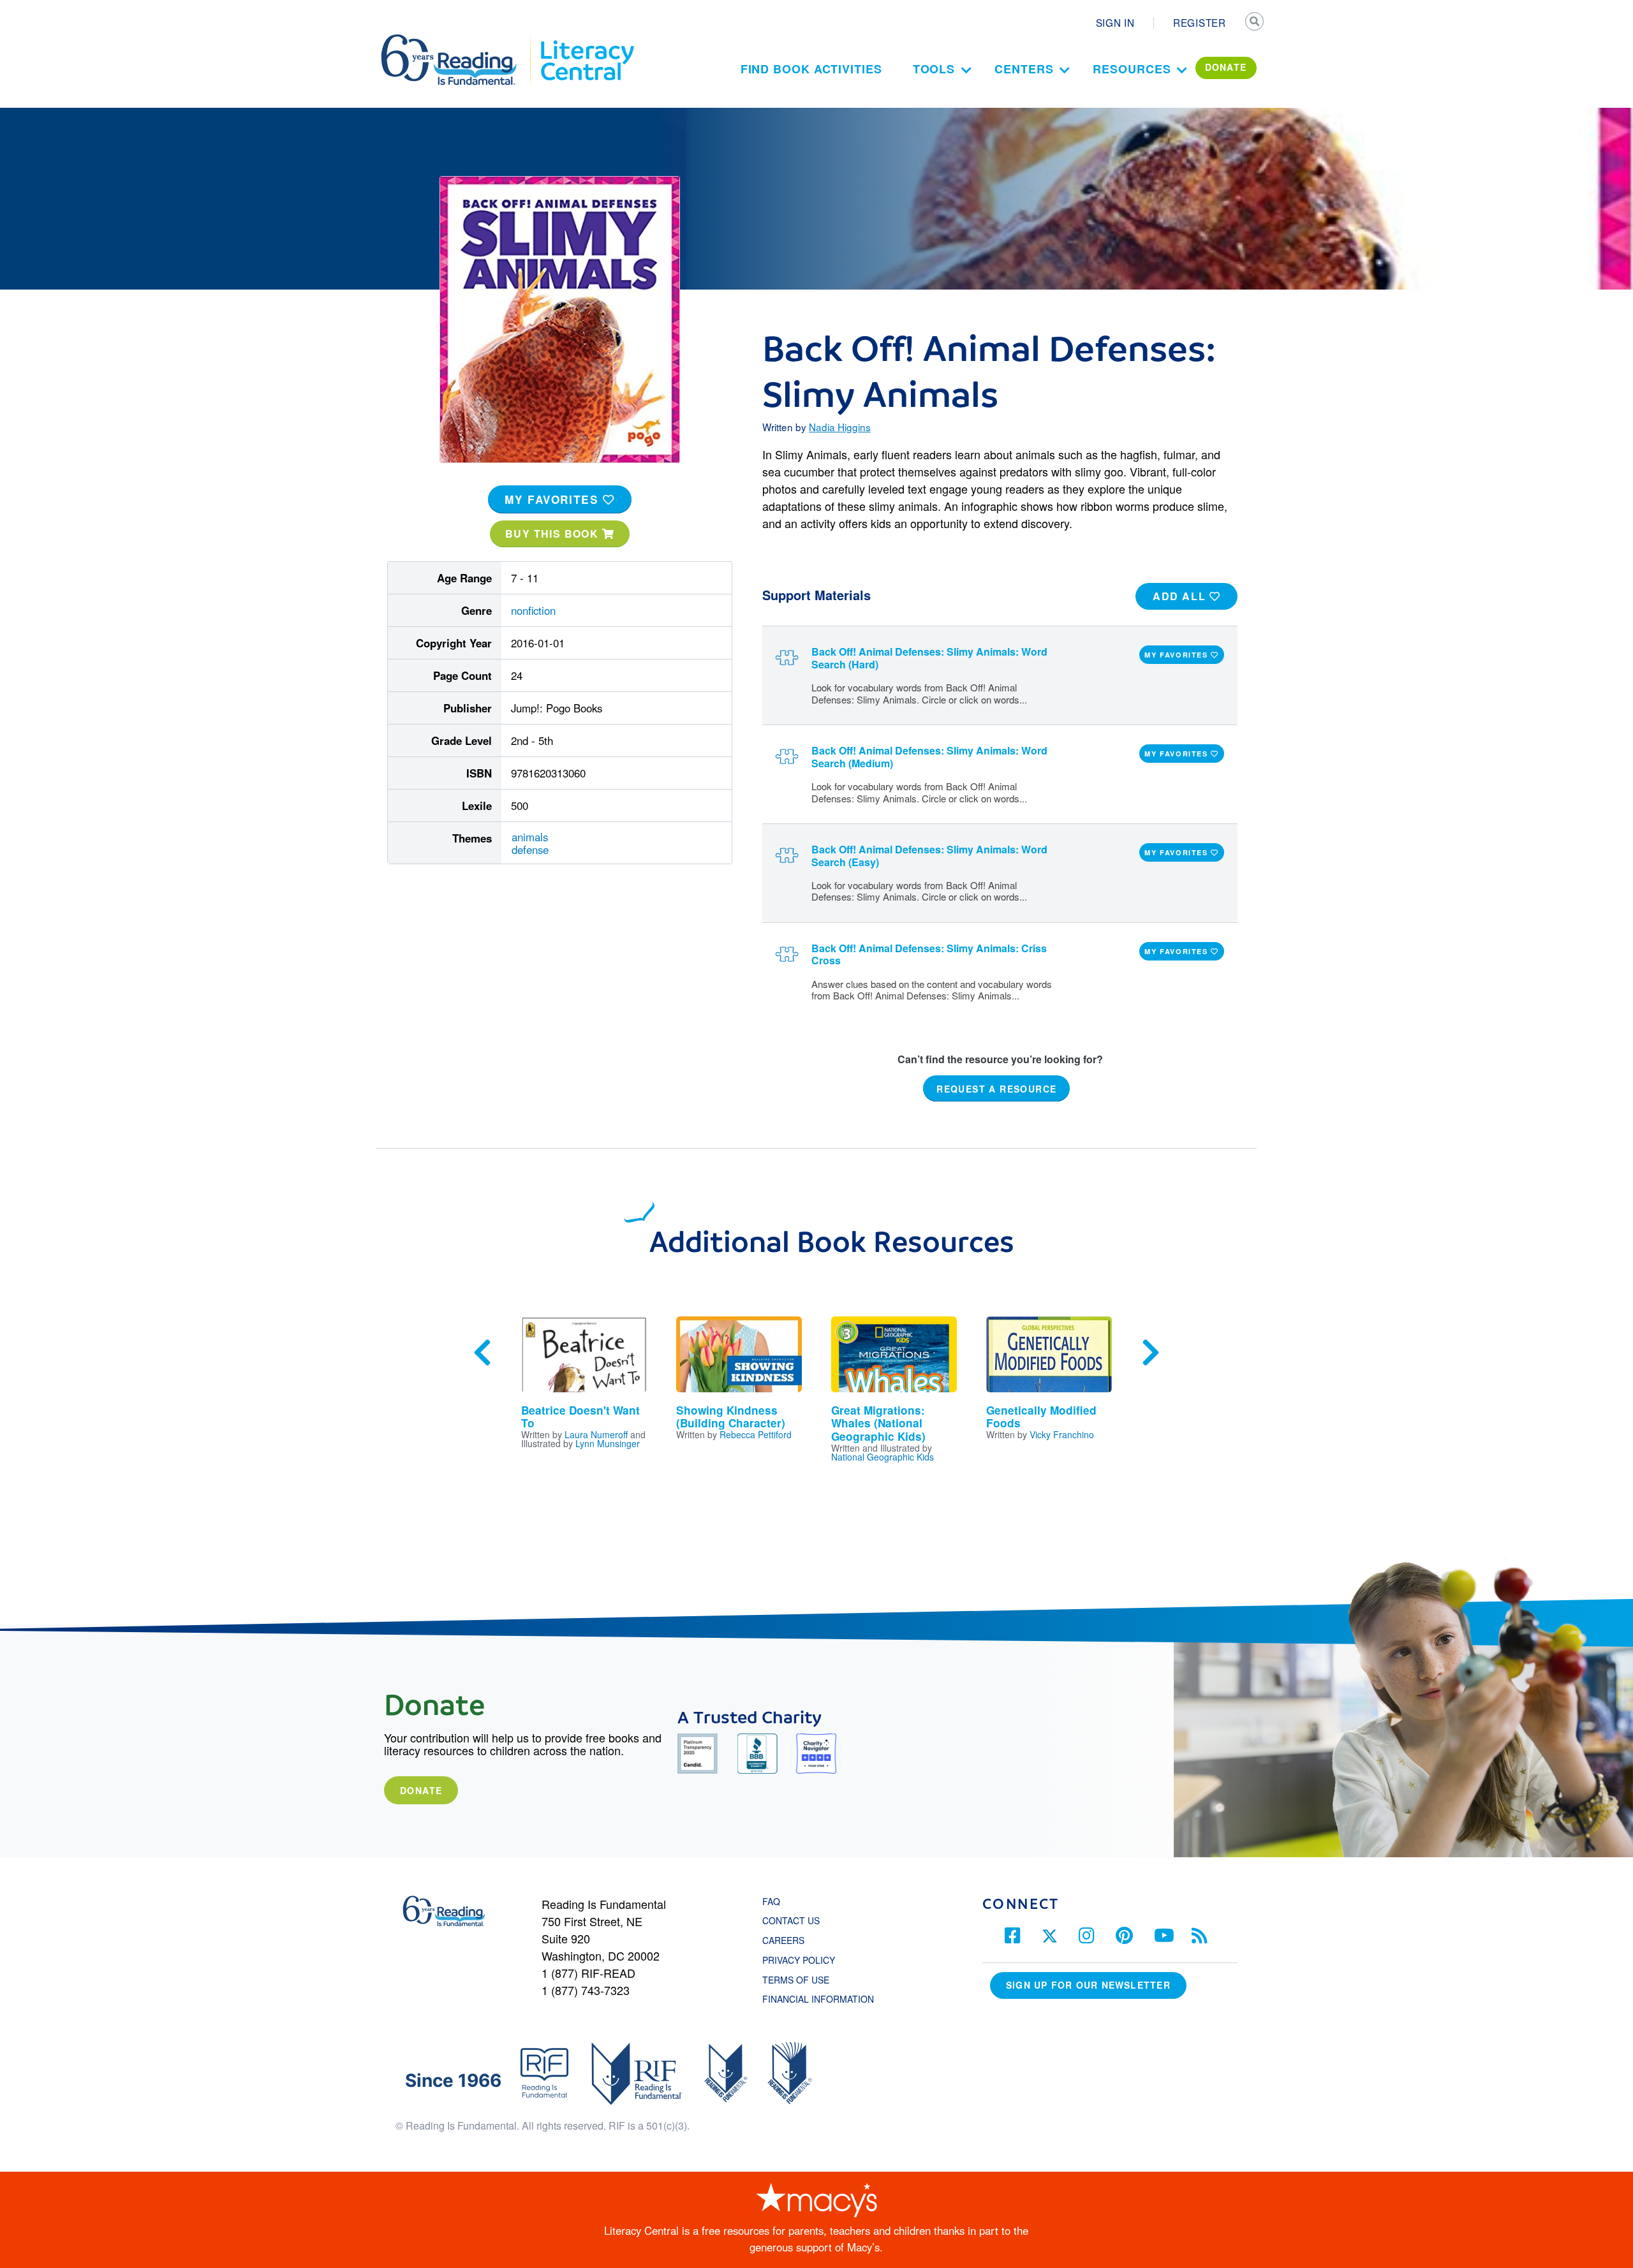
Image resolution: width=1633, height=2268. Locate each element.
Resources (1132, 69)
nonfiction (533, 610)
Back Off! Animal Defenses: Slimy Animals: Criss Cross (929, 954)
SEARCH (1255, 23)
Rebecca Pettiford (756, 1434)
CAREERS (783, 1940)
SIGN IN (1115, 22)
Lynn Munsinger (608, 1443)
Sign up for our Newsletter (1088, 1985)
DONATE (1226, 67)
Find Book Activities (811, 69)
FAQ (771, 1901)
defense (530, 850)
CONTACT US (795, 1920)
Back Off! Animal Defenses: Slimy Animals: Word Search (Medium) (929, 756)
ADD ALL (1181, 596)
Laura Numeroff (596, 1434)
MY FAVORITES (554, 499)
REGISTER (1200, 22)
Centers (1024, 69)
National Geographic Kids (883, 1457)
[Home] (458, 40)
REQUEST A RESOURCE (996, 1089)
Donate (421, 1790)
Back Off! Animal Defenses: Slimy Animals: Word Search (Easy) (929, 855)
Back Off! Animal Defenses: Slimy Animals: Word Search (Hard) (929, 658)
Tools (934, 69)
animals (530, 837)
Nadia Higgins (840, 427)
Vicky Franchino (1062, 1434)
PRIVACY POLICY (799, 1960)
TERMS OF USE (802, 1980)
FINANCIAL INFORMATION (818, 1999)
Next (1151, 1353)
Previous (482, 1353)
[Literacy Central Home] (587, 40)
